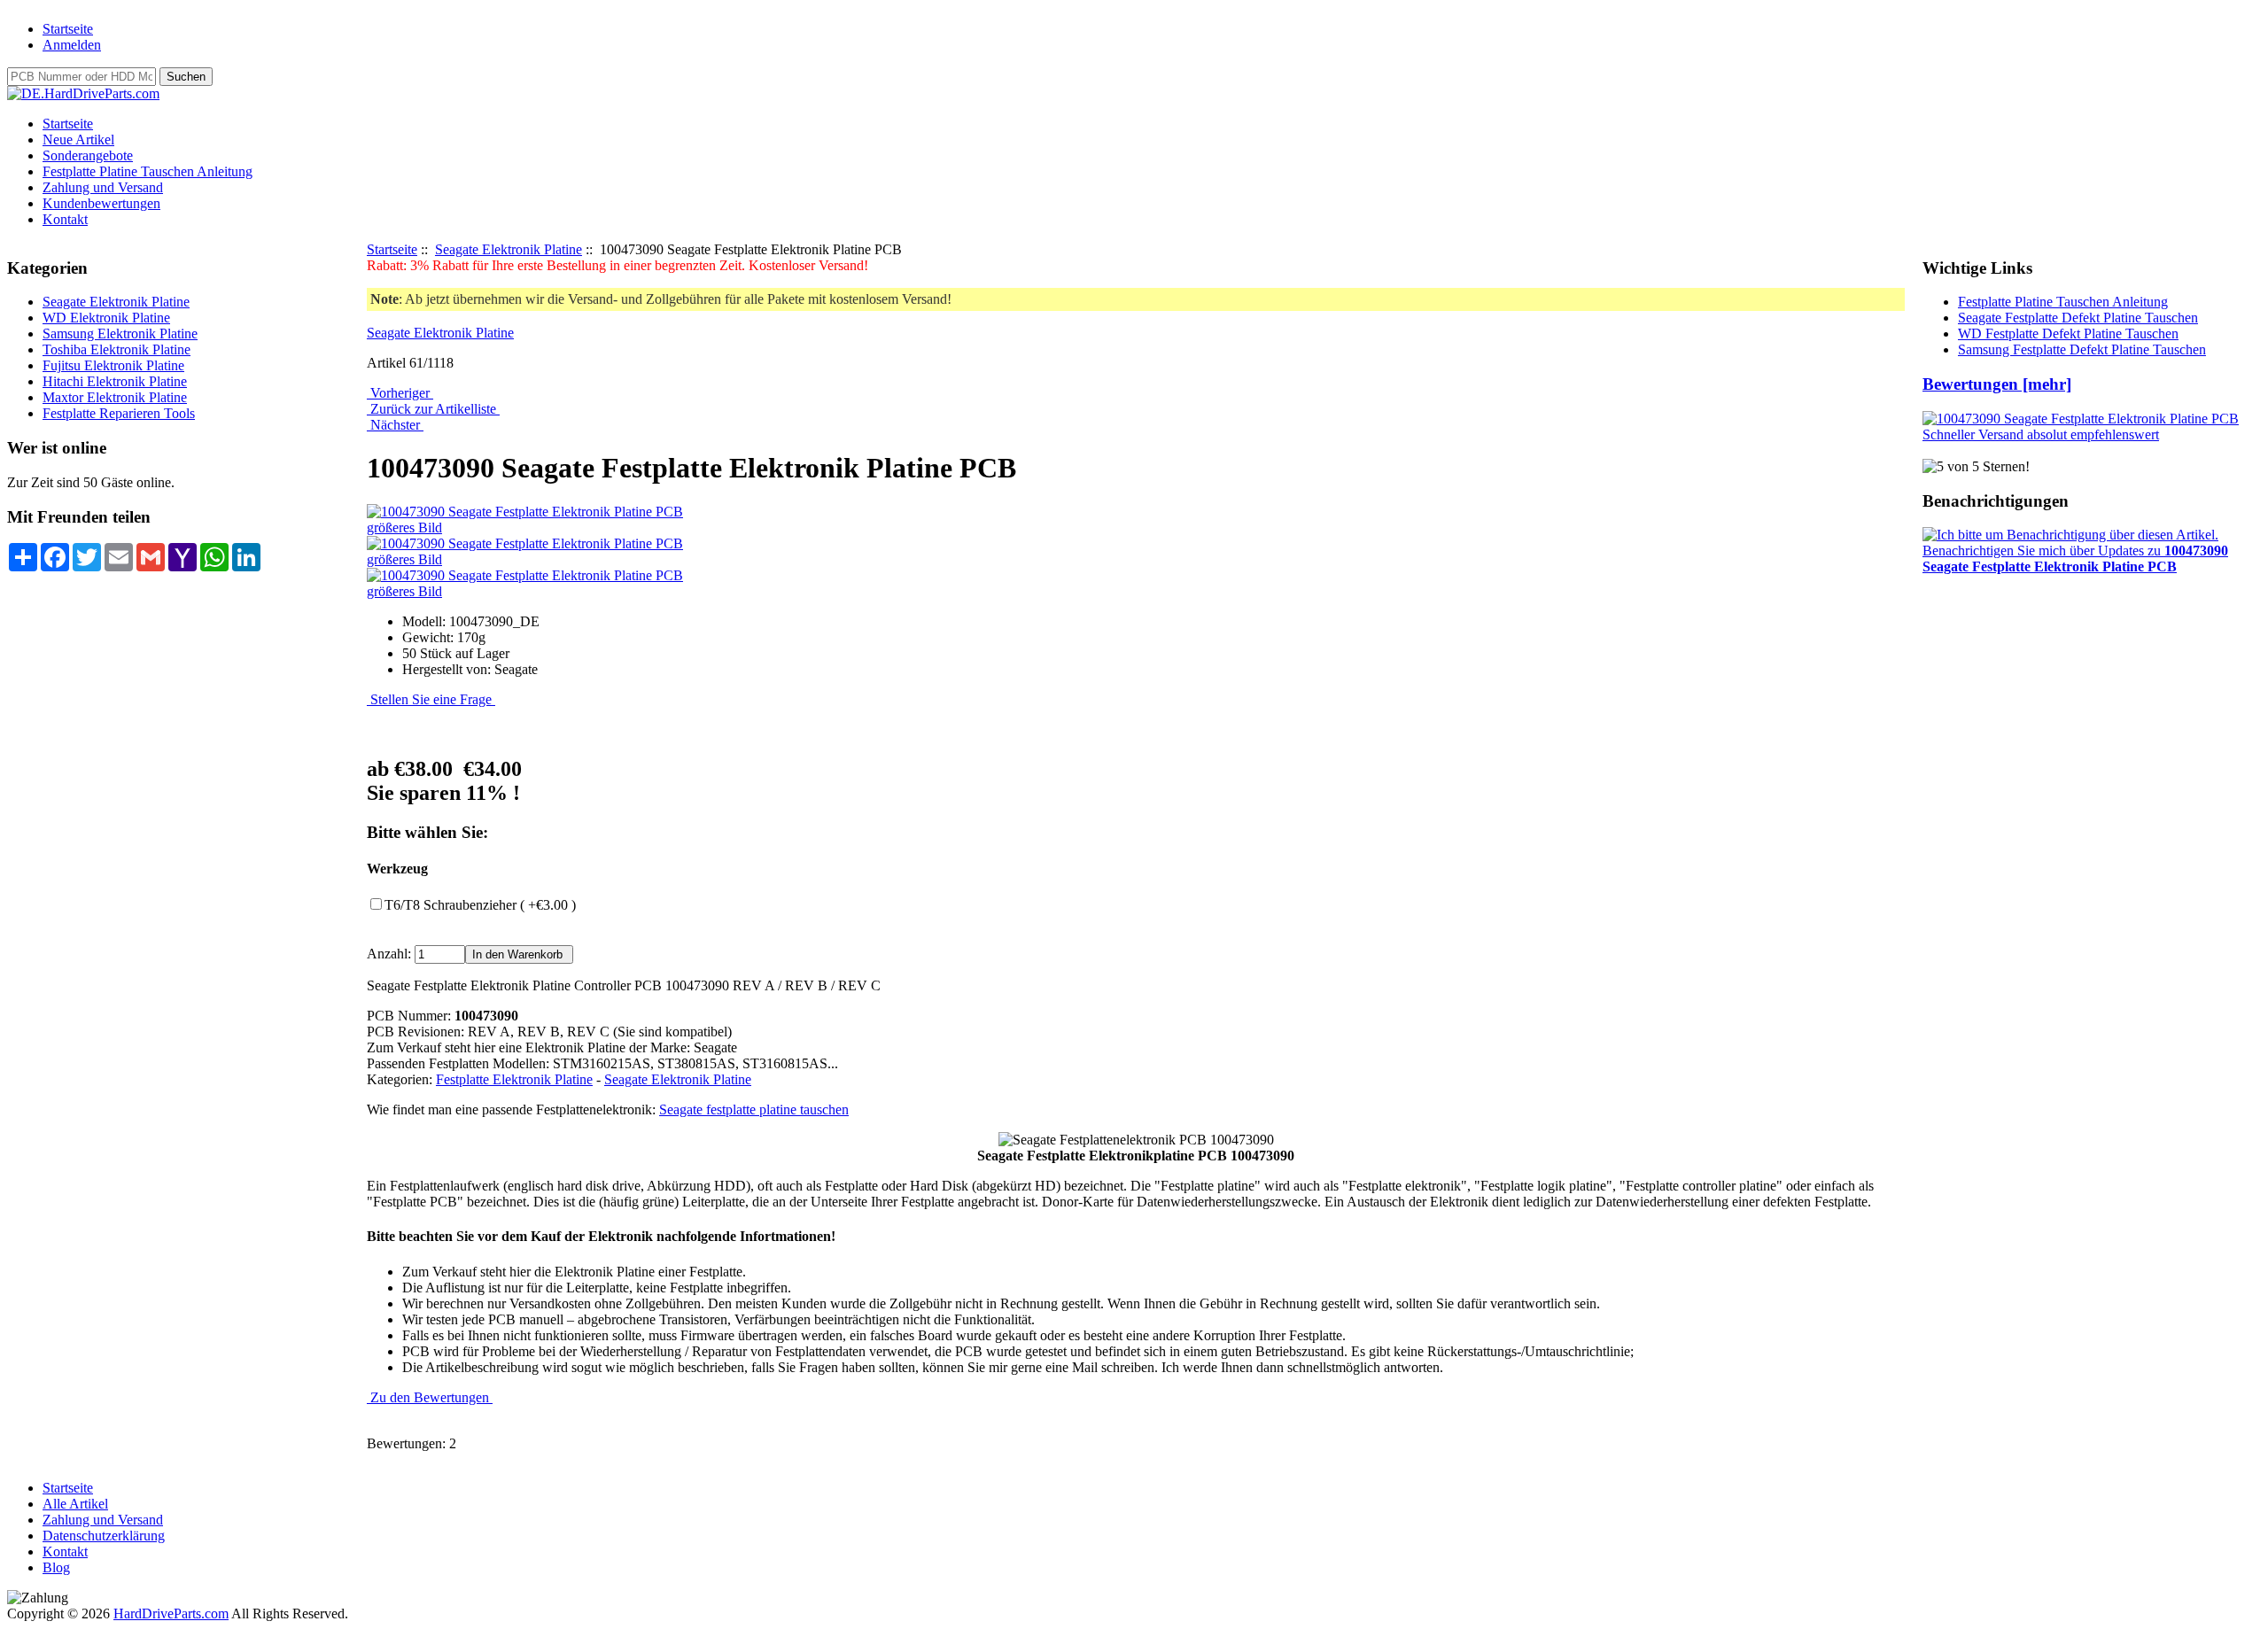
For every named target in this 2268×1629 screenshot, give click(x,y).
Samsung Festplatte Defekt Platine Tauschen (2082, 349)
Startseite (68, 29)
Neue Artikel (78, 140)
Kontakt (65, 219)
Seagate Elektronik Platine (509, 249)
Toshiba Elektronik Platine (117, 349)
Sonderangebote (88, 155)
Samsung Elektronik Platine (120, 334)
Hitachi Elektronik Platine (115, 381)
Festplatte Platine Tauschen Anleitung (148, 171)
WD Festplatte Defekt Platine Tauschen (2068, 334)
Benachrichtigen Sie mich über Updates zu (2075, 559)
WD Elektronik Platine (106, 318)
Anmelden (72, 45)
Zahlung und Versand (103, 187)
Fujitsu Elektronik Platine (113, 365)
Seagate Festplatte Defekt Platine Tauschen (2078, 318)
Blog (56, 1567)
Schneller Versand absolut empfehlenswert (2041, 434)
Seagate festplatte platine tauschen (754, 1109)
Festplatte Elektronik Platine (514, 1079)
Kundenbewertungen (101, 203)
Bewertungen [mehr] (1997, 384)
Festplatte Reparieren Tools (119, 413)
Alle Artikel (75, 1504)
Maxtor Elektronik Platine (115, 397)
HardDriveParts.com (171, 1613)
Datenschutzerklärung (104, 1536)
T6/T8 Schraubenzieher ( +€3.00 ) (480, 905)
